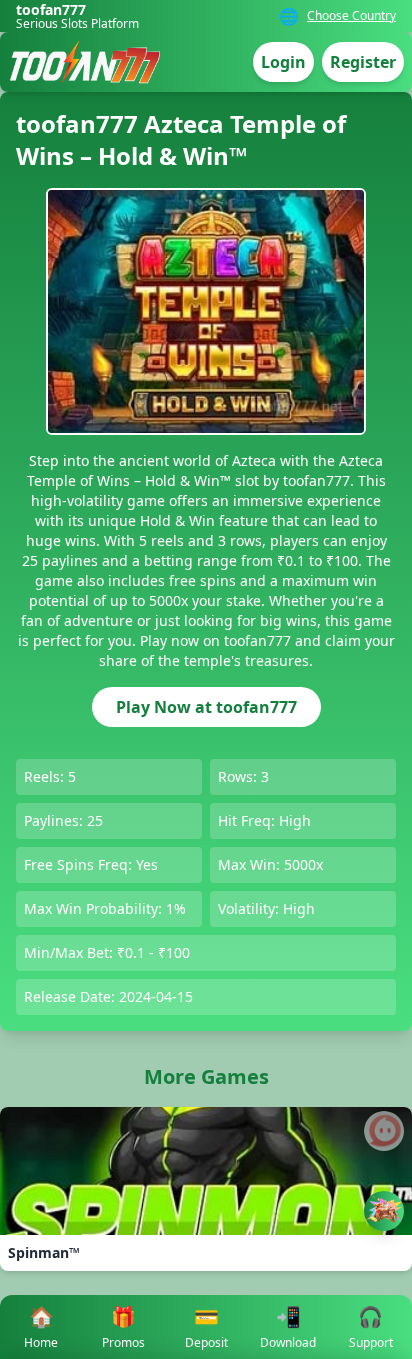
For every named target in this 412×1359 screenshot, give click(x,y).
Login (283, 62)
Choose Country (351, 16)
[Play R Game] (384, 1211)
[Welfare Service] (384, 1131)
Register (363, 62)
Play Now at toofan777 (206, 707)
